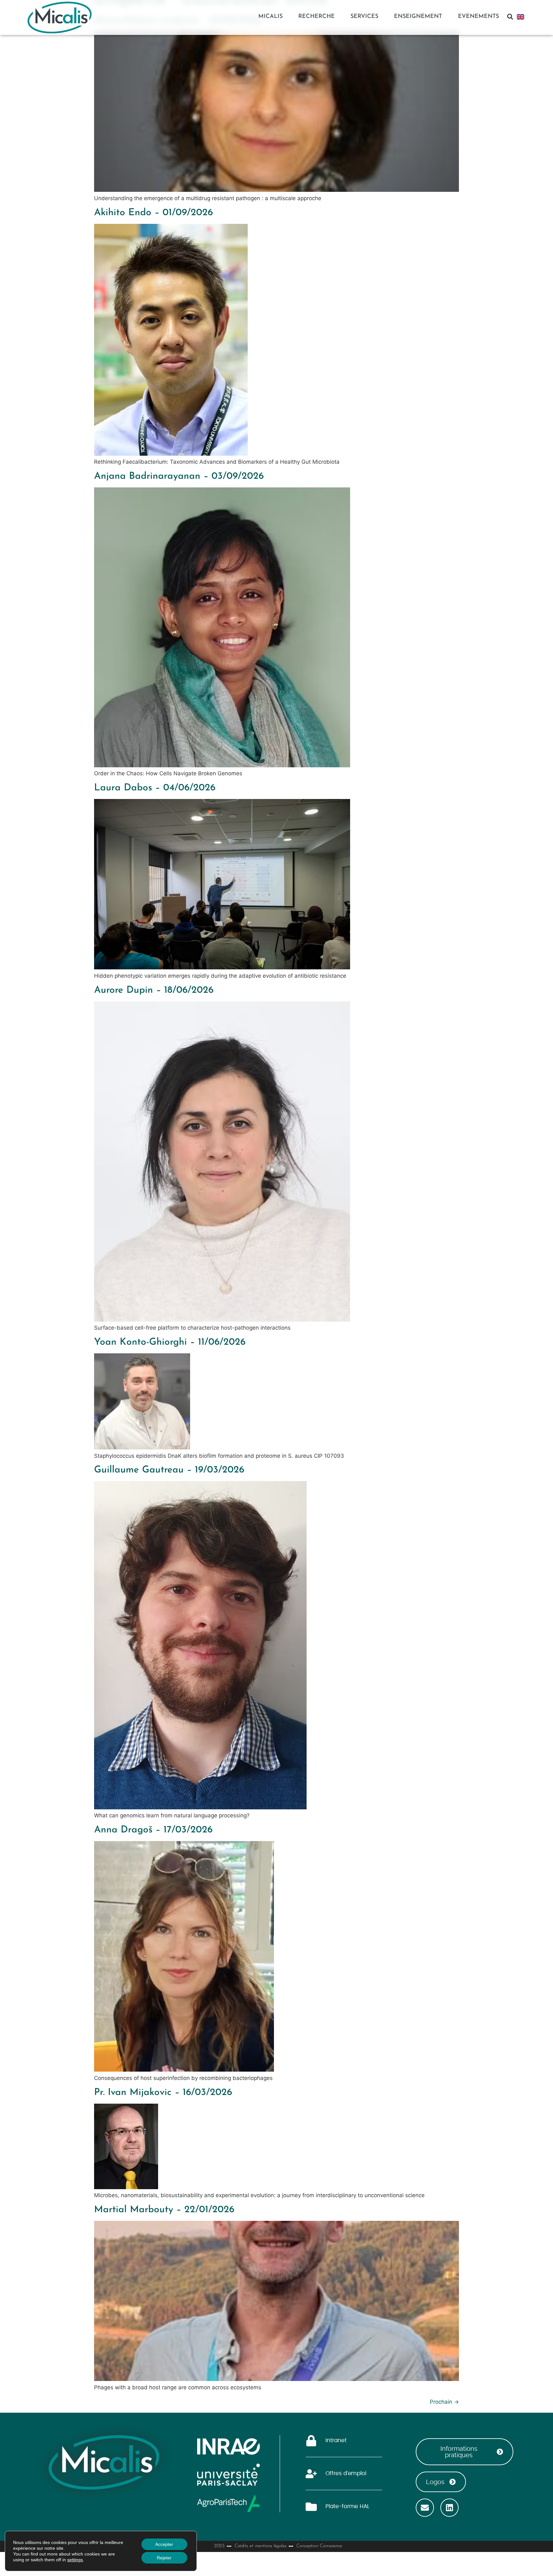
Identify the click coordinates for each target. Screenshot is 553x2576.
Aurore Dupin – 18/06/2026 (154, 990)
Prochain (444, 2402)
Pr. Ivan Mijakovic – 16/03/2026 (163, 2093)
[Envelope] (425, 2508)
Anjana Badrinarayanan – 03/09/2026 (179, 476)
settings (75, 2560)
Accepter (164, 2544)
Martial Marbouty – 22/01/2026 (164, 2210)
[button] (510, 17)
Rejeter (164, 2558)
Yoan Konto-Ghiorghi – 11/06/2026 (170, 1342)
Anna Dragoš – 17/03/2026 (153, 1830)
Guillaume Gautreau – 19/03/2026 (169, 1470)
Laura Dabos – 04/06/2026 (155, 788)
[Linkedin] (449, 2508)
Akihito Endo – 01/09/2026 (153, 213)
